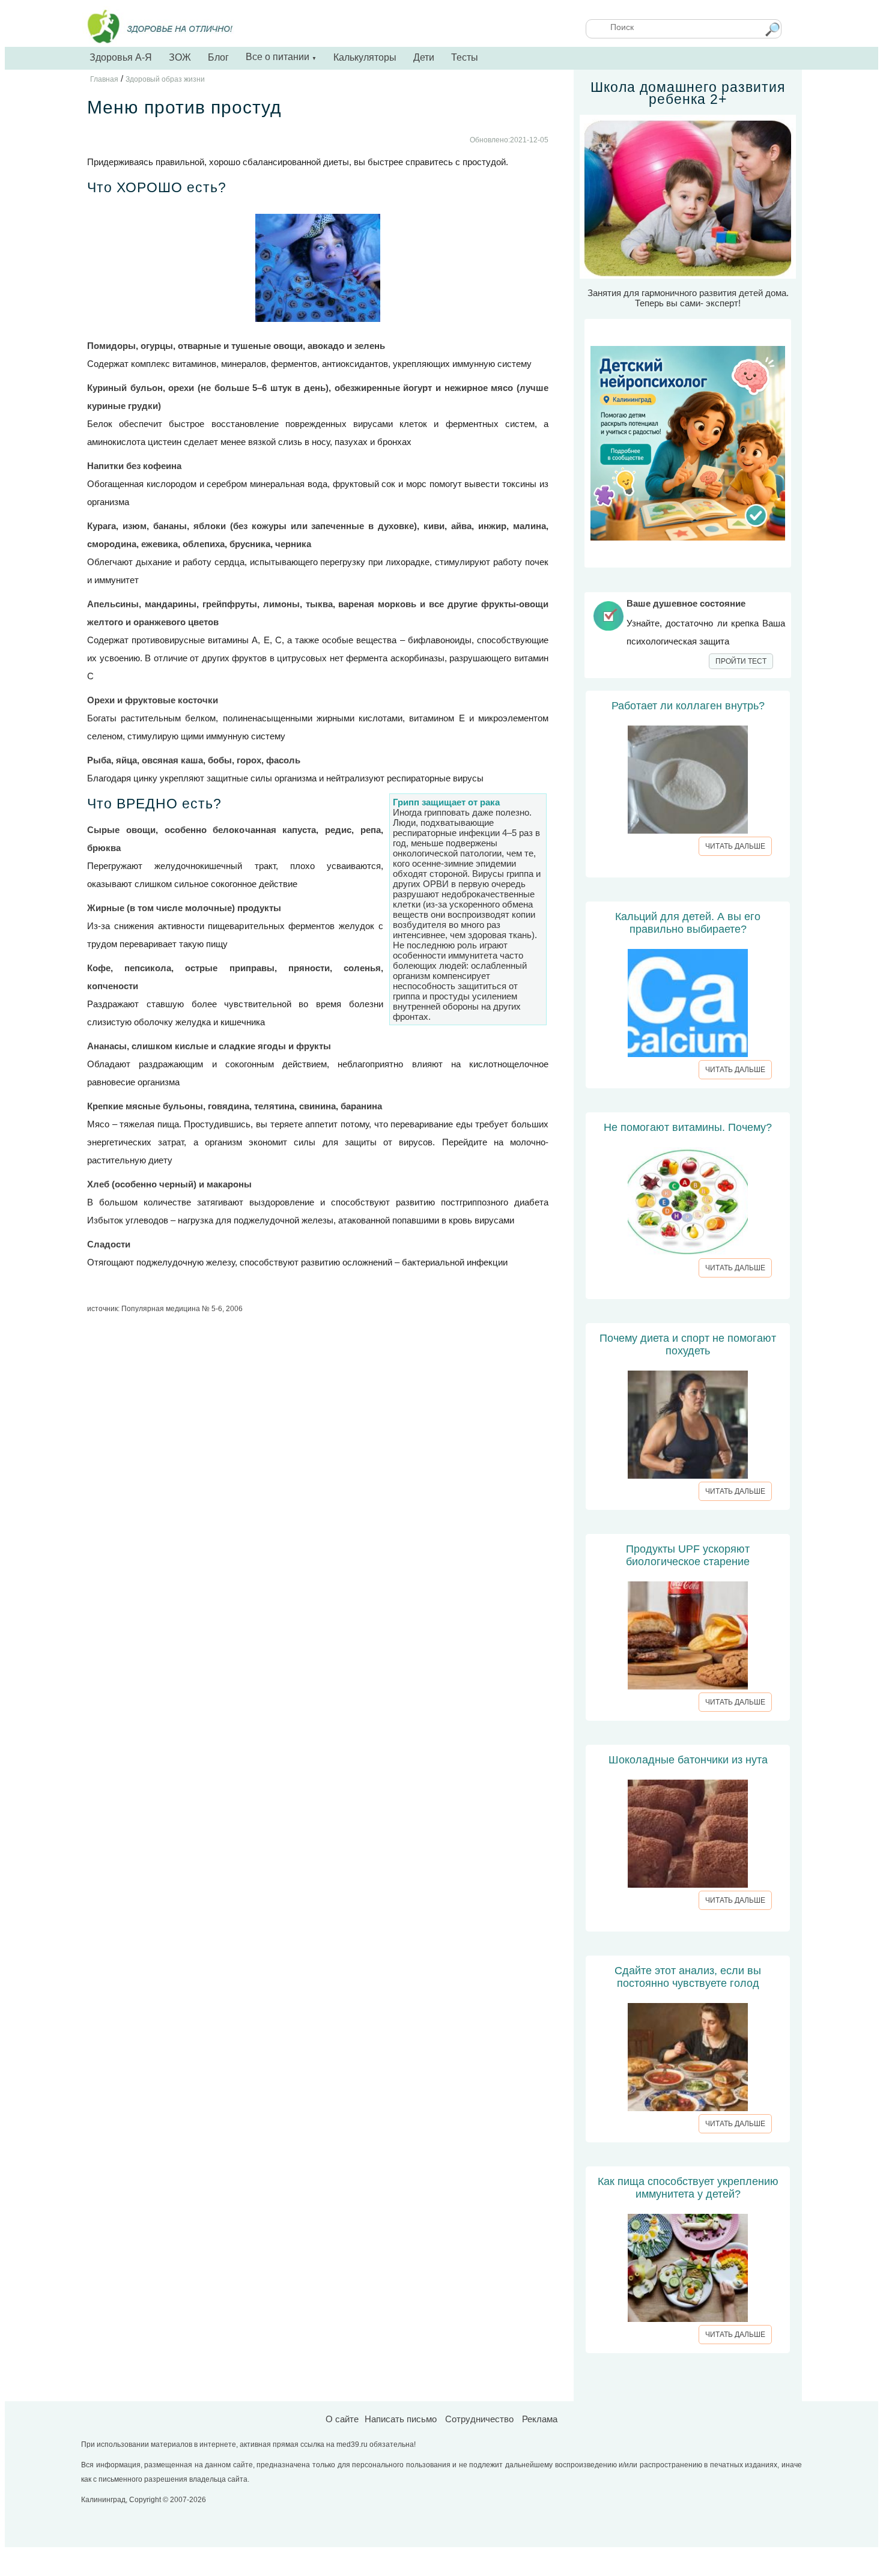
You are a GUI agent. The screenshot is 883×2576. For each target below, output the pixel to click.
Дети (424, 57)
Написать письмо (401, 2419)
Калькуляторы (365, 57)
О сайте (342, 2419)
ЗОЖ (180, 57)
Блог (218, 57)
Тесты (465, 57)
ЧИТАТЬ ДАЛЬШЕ (735, 846)
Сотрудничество (479, 2419)
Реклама (540, 2419)
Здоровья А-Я (121, 57)
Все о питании (281, 57)
